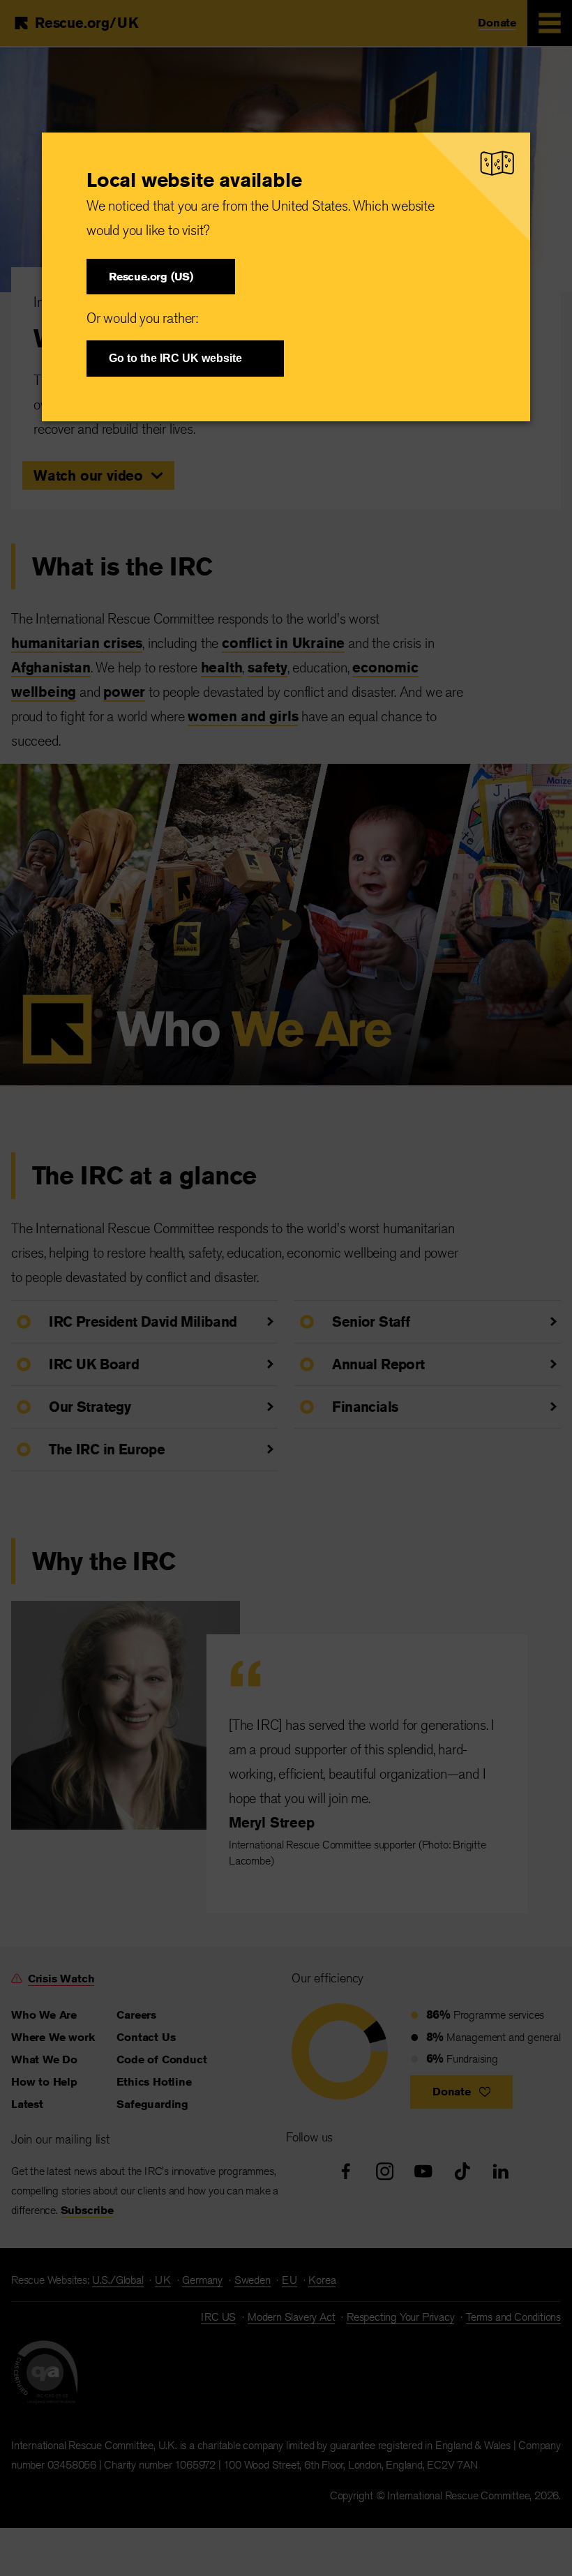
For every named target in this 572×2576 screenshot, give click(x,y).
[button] (161, 277)
